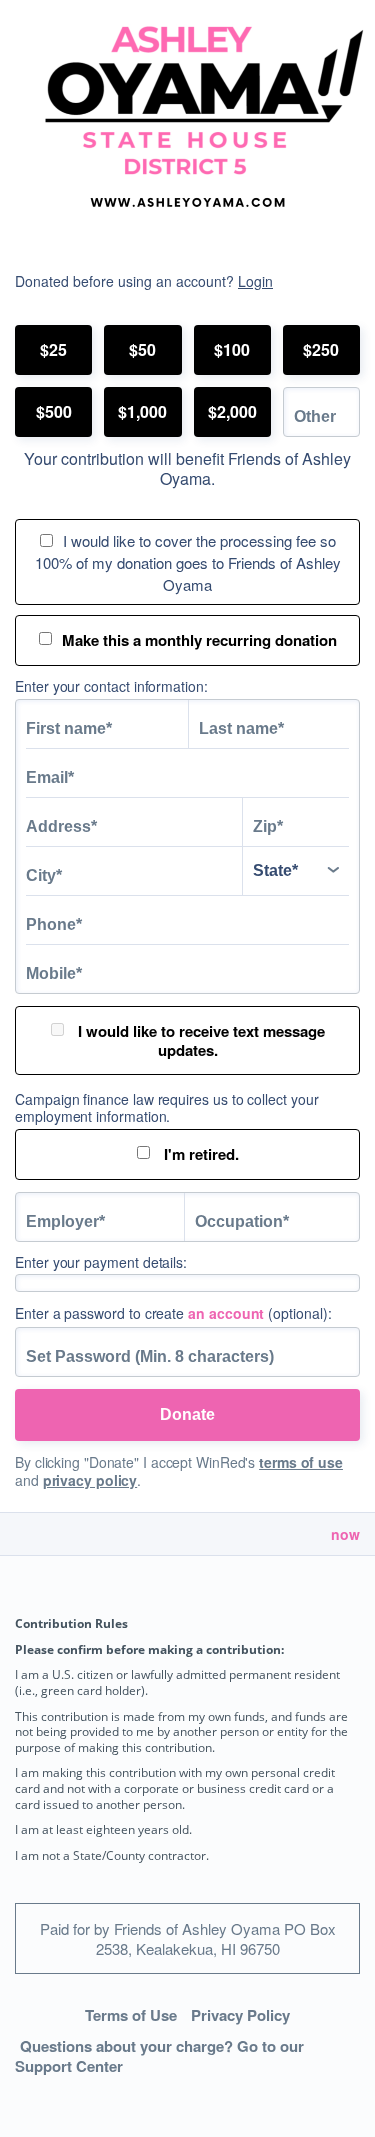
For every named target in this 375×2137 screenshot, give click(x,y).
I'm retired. (199, 1154)
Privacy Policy (240, 2015)
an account (226, 1313)
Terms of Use (131, 2015)
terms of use (301, 1462)
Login (255, 281)
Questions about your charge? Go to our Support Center (159, 2056)
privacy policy (90, 1480)
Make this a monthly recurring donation (199, 640)
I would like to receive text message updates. (199, 1040)
